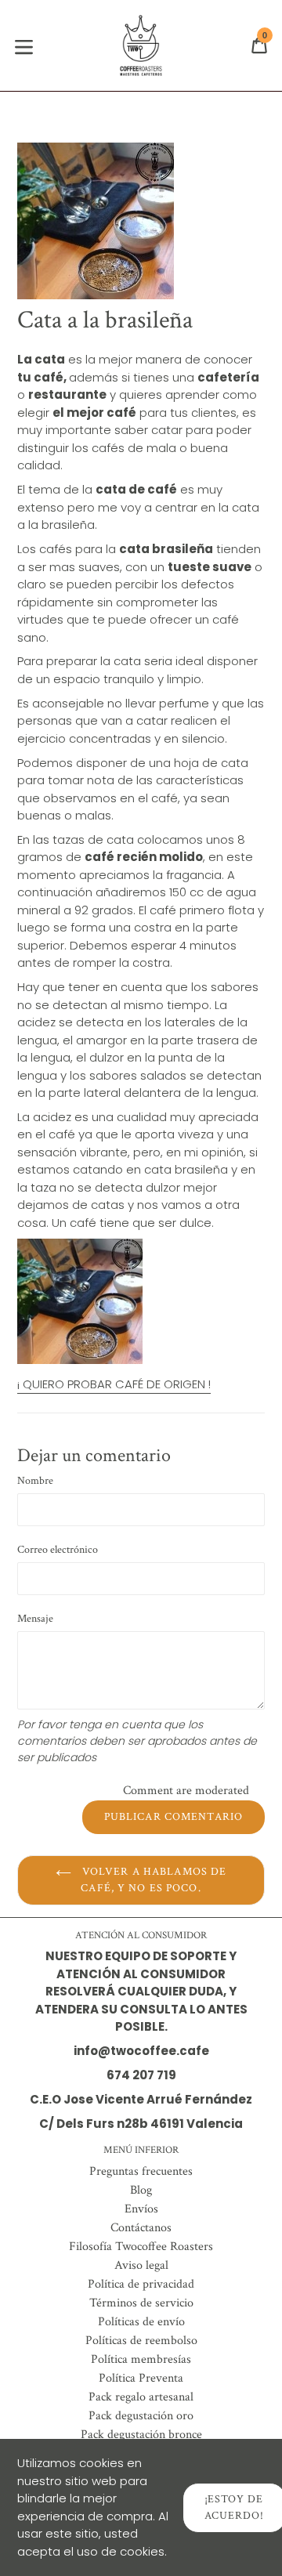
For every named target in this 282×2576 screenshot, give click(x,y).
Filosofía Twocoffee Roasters (141, 2247)
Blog (141, 2190)
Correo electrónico (58, 1550)
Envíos (141, 2209)
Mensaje (35, 1619)
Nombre (35, 1481)
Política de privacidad (141, 2284)
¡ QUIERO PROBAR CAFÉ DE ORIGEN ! (114, 1384)
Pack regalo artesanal (141, 2397)
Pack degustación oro (141, 2416)
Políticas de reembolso (141, 2341)
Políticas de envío (141, 2322)
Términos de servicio (141, 2303)
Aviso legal (141, 2265)
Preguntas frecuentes (141, 2171)
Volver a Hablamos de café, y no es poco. (153, 1880)
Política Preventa (141, 2378)
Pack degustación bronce (141, 2435)
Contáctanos (141, 2228)
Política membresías (141, 2359)
